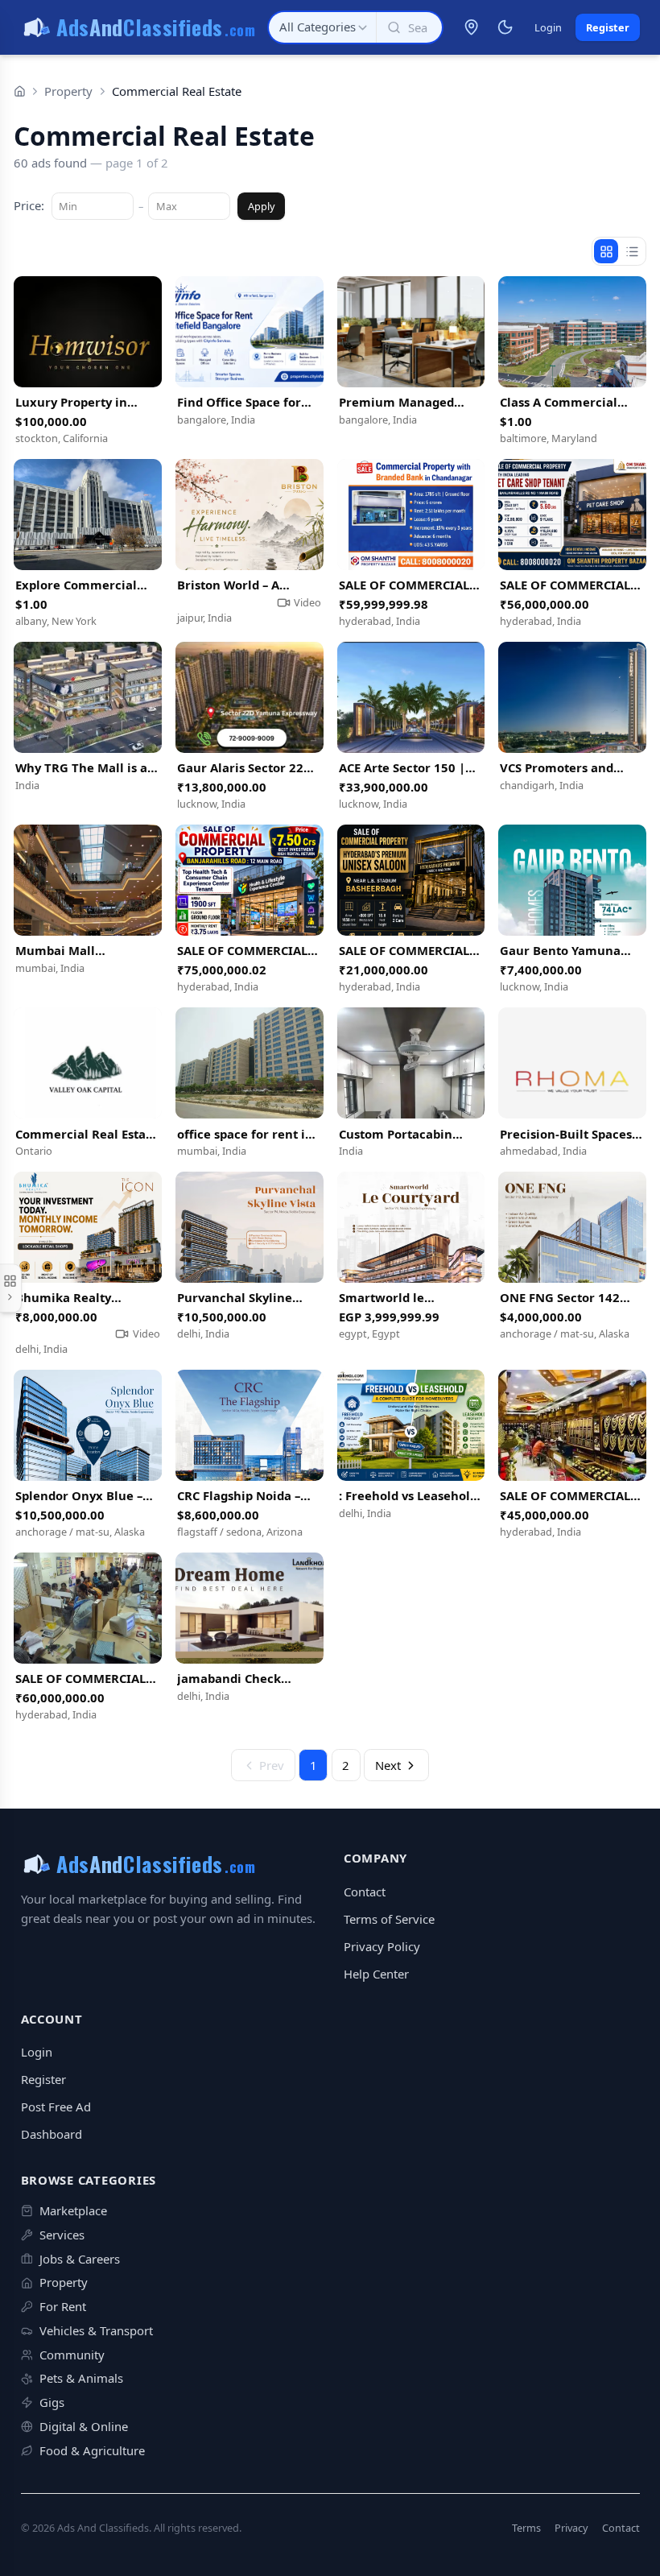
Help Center (376, 1974)
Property (68, 91)
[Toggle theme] (505, 27)
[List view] (632, 251)
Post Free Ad (56, 2107)
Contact (365, 1892)
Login (548, 27)
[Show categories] (11, 1288)
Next (388, 1765)
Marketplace (73, 2210)
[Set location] (471, 27)
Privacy (571, 2528)
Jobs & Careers (80, 2259)
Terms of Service (389, 1919)
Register (608, 27)
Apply (262, 206)
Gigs (52, 2402)
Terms (526, 2528)
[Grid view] (606, 251)
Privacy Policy (382, 1946)
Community (72, 2355)
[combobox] (322, 27)
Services (62, 2235)
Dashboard (52, 2134)
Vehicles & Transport (96, 2330)
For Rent (63, 2306)
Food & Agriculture (92, 2450)
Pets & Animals (81, 2378)
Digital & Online (84, 2426)
